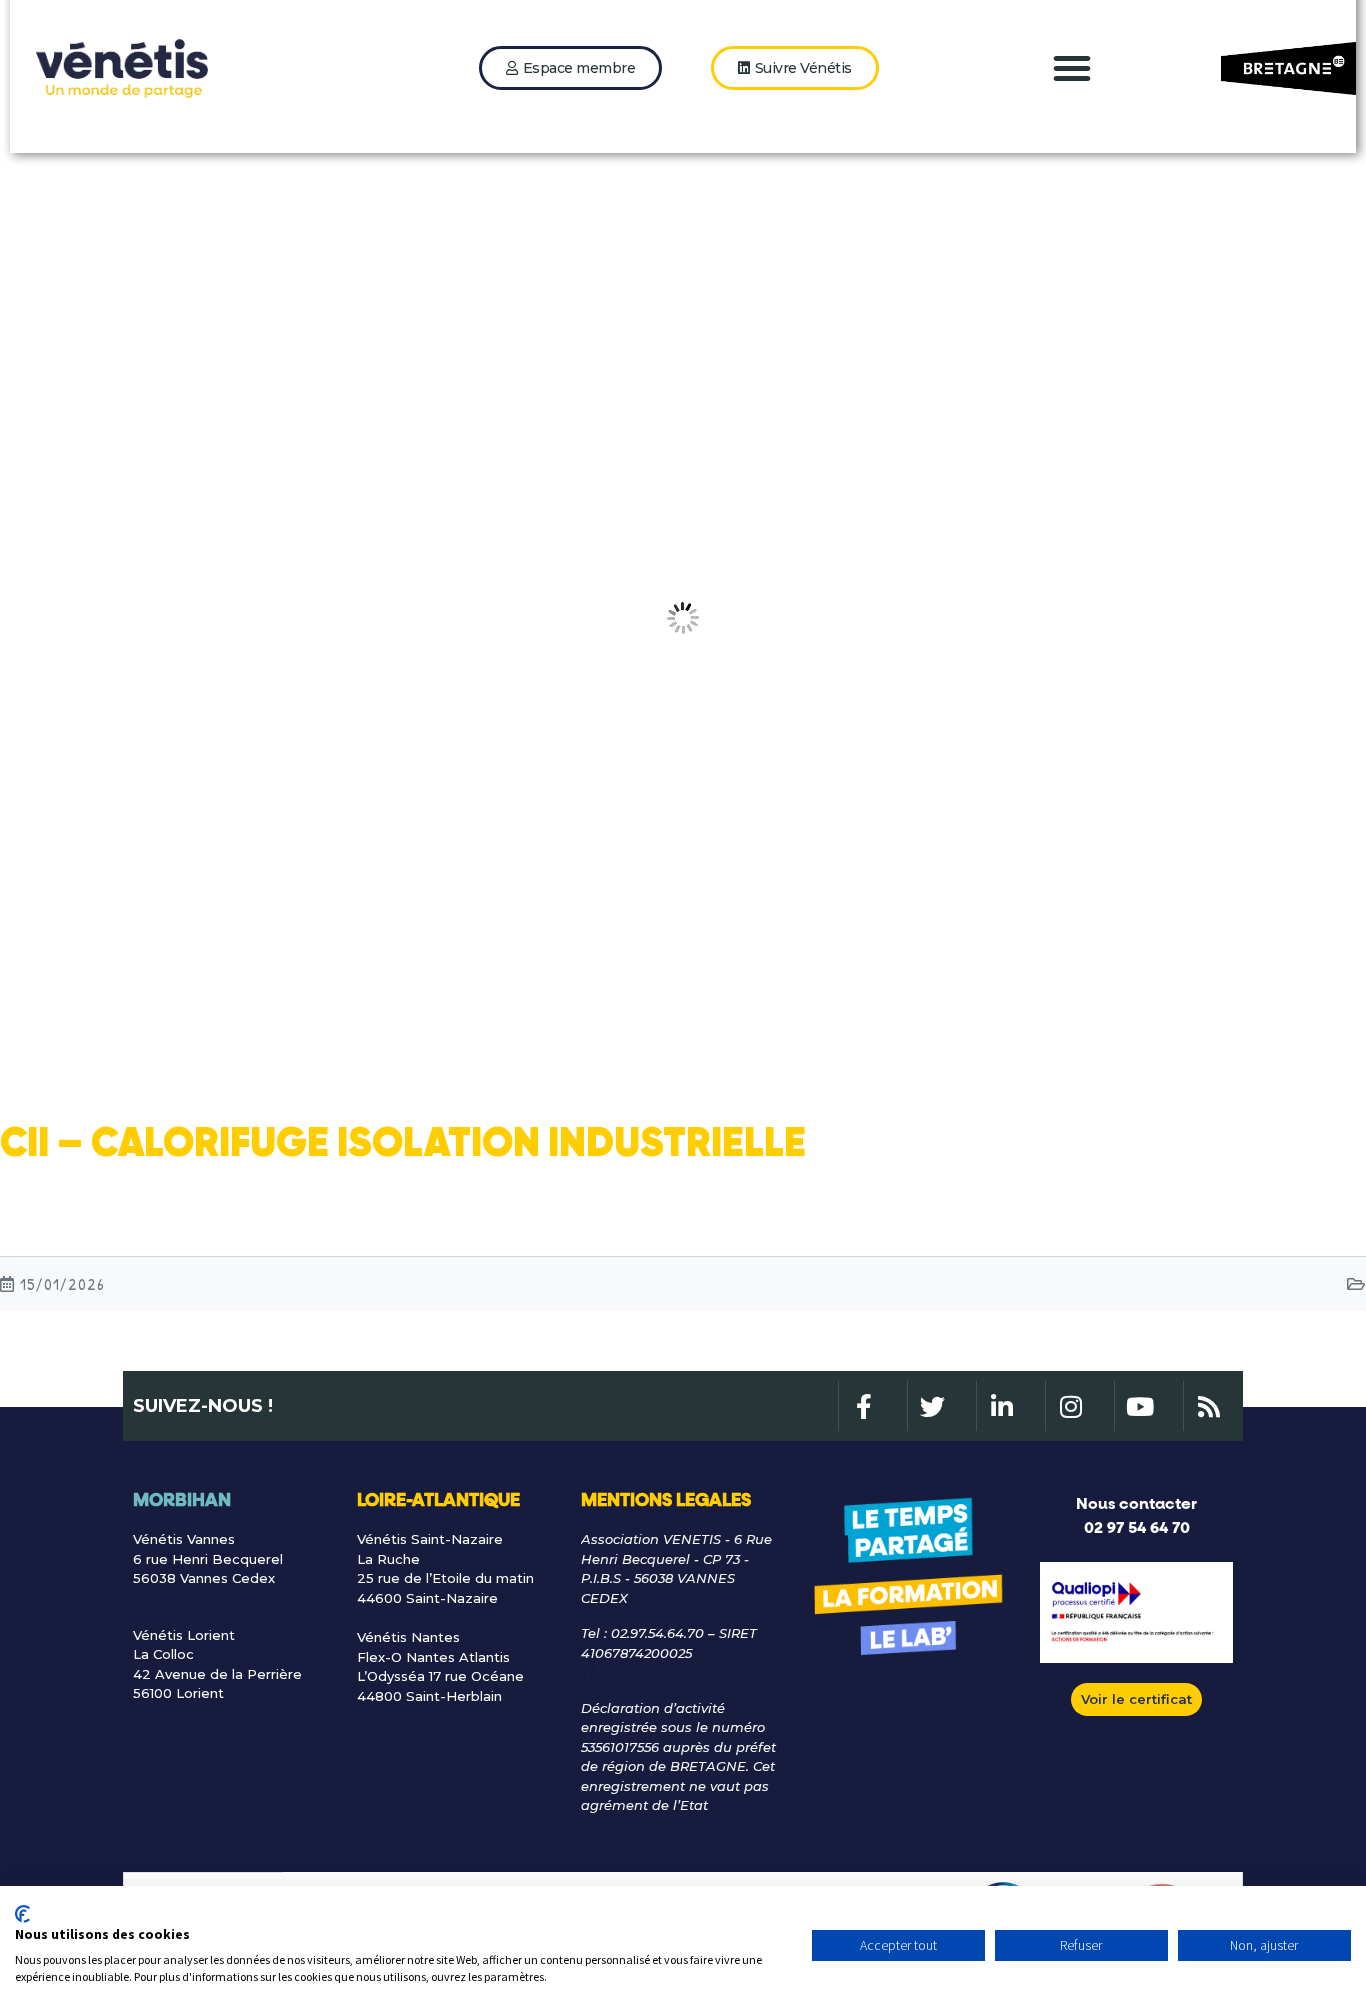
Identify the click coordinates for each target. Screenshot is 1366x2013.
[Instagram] (1070, 1406)
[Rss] (1208, 1406)
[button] (1072, 68)
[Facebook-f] (863, 1406)
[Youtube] (1139, 1406)
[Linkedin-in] (1001, 1406)
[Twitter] (932, 1406)
